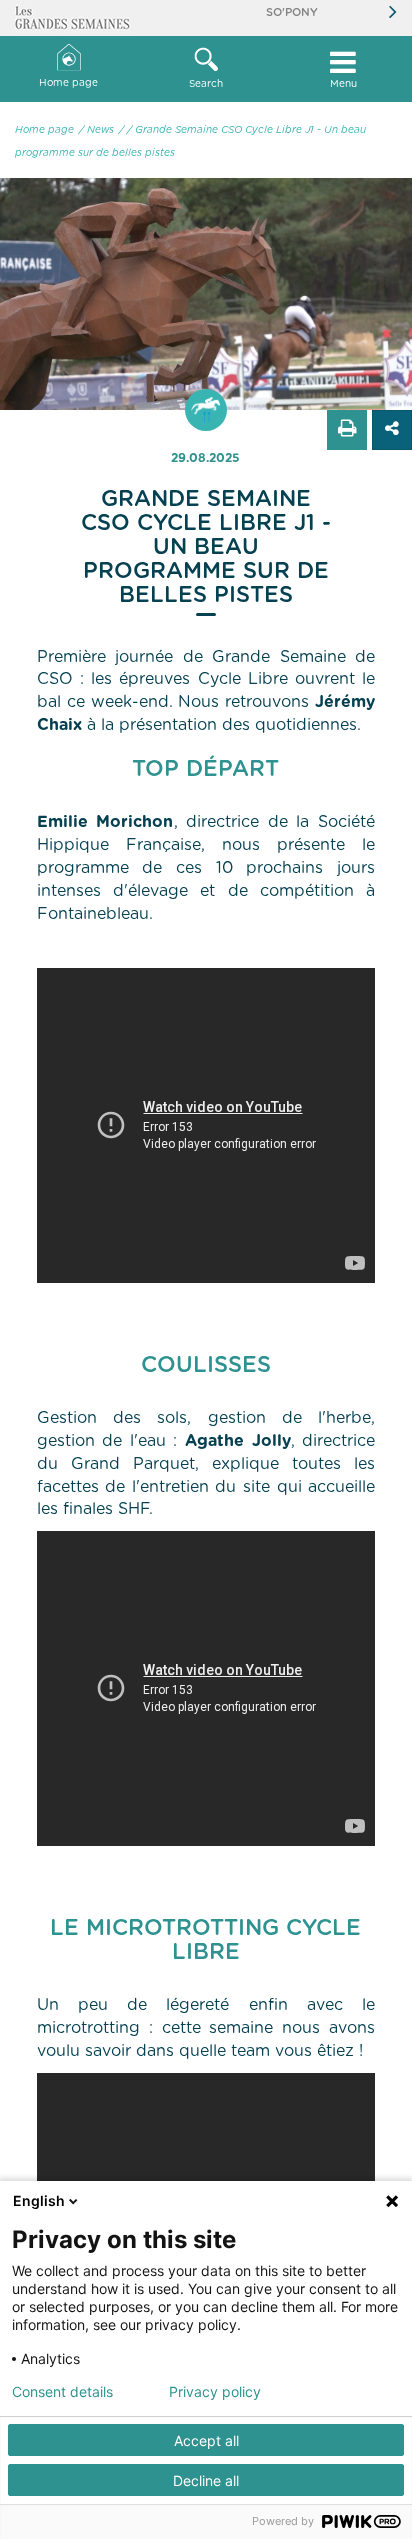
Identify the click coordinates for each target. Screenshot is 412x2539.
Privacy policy (215, 2392)
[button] (205, 69)
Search (206, 84)
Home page (68, 83)
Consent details (62, 2392)
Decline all (206, 2480)
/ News (96, 130)
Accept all (206, 2440)
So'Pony (292, 12)
